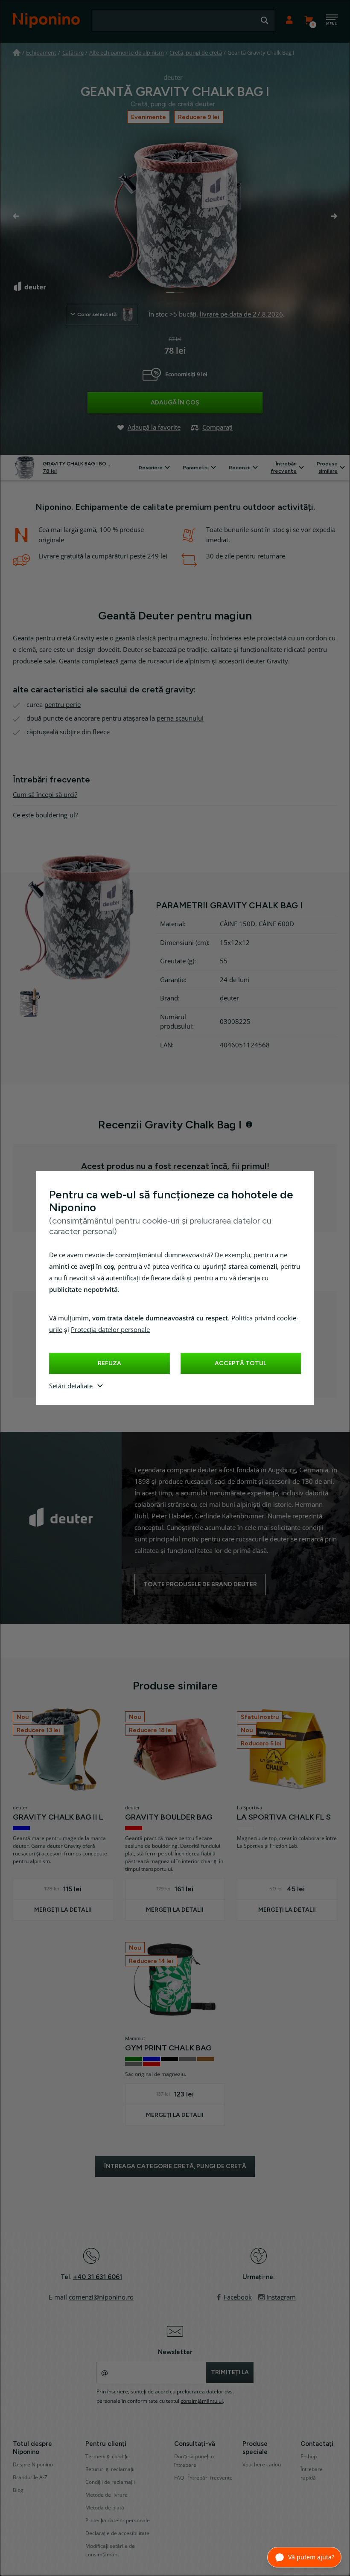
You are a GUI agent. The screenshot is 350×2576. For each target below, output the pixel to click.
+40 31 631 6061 (98, 2277)
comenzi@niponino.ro (101, 2297)
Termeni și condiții (107, 2457)
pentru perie (63, 705)
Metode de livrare (106, 2495)
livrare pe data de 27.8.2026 (241, 314)
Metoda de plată (105, 2508)
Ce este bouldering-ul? (45, 815)
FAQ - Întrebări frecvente (203, 2478)
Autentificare (289, 20)
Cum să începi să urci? (45, 795)
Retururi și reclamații (110, 2469)
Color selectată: (98, 314)
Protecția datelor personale (110, 1330)
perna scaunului (180, 718)
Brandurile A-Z (30, 2477)
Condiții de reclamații (110, 2482)
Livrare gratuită (61, 556)
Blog (18, 2490)
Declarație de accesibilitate (117, 2533)
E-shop (309, 2457)
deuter (229, 998)
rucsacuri (161, 661)
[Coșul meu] (308, 20)
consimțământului (202, 2401)
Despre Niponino (33, 2465)
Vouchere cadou (262, 2465)
